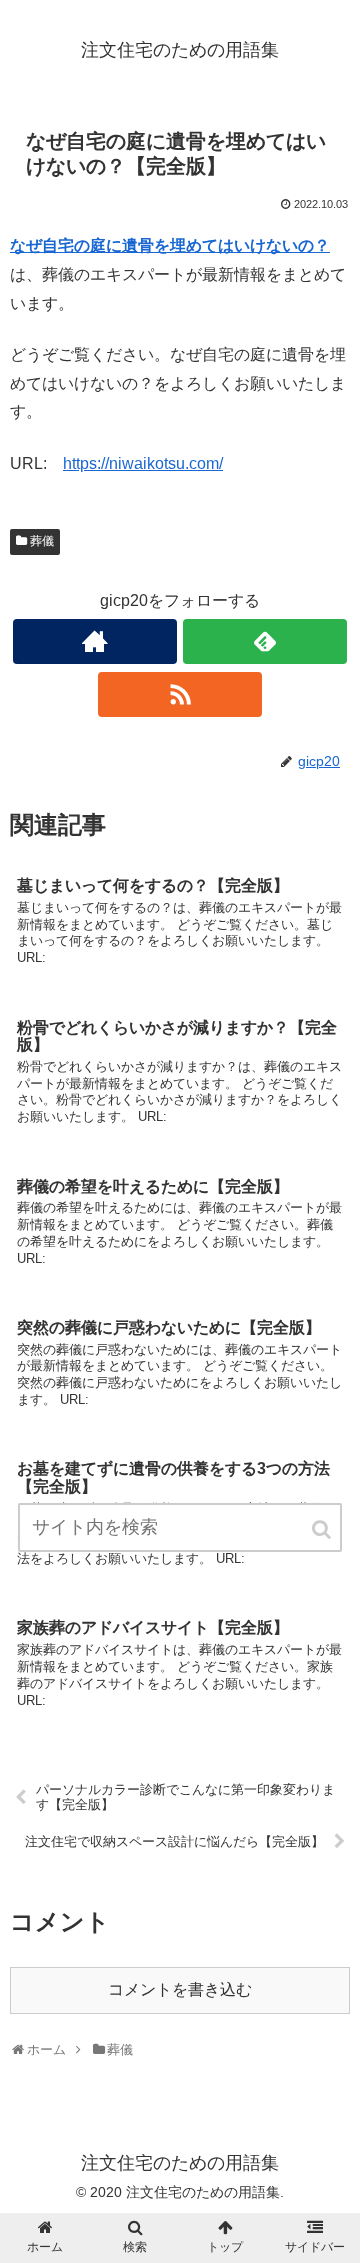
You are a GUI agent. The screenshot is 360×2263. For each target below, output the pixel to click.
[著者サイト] (94, 641)
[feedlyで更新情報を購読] (264, 641)
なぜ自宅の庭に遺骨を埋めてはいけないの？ (170, 245)
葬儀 (42, 541)
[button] (323, 1529)
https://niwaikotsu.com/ (143, 463)
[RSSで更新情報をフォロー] (179, 694)
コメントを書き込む (180, 1989)
